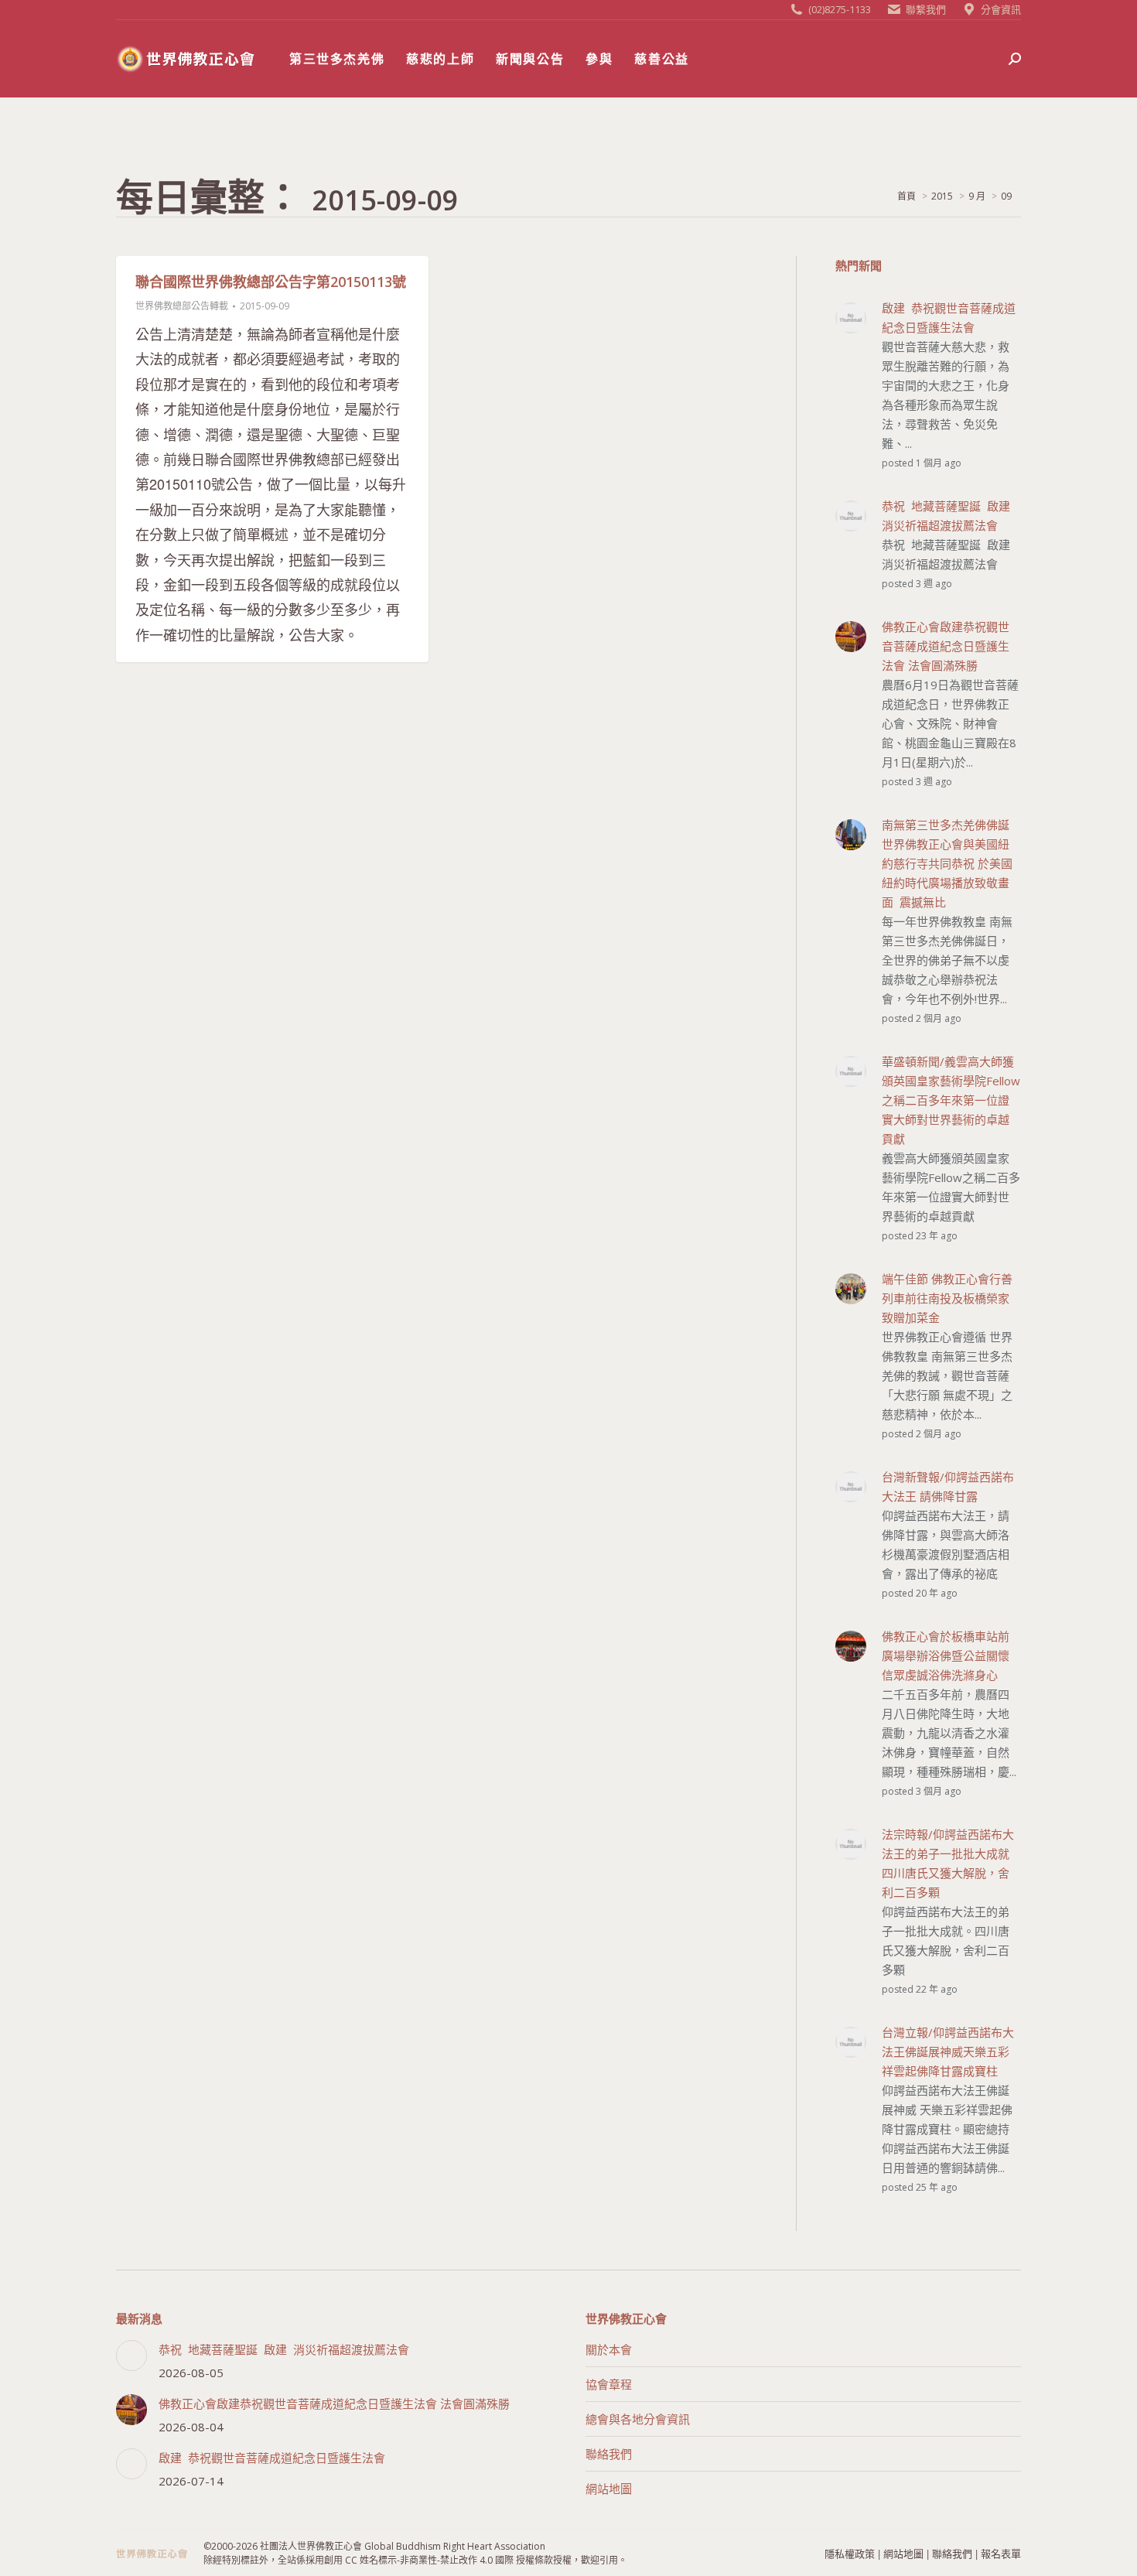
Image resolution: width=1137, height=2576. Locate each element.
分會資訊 (1001, 9)
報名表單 (1001, 2553)
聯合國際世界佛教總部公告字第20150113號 (271, 282)
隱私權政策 (850, 2553)
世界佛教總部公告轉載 (182, 306)
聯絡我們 (609, 2454)
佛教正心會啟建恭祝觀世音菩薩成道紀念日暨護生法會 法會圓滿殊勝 (334, 2403)
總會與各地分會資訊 (638, 2419)
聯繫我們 (926, 9)
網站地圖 (609, 2489)
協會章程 (609, 2384)
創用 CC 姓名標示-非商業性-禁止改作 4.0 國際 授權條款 (439, 2560)
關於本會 (609, 2349)
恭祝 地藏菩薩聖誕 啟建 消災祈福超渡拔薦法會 (284, 2349)
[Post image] (131, 2356)
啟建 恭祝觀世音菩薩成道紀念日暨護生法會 (272, 2458)
